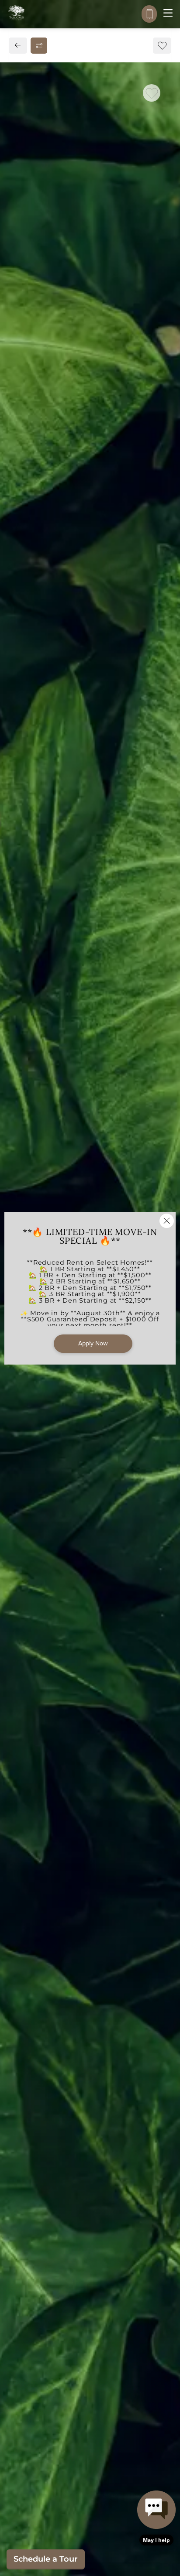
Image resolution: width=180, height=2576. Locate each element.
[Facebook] (20, 650)
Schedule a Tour (46, 2559)
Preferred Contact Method (69, 821)
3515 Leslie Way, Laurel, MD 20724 (79, 612)
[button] (156, 2518)
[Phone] (149, 14)
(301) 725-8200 (44, 631)
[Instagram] (34, 650)
